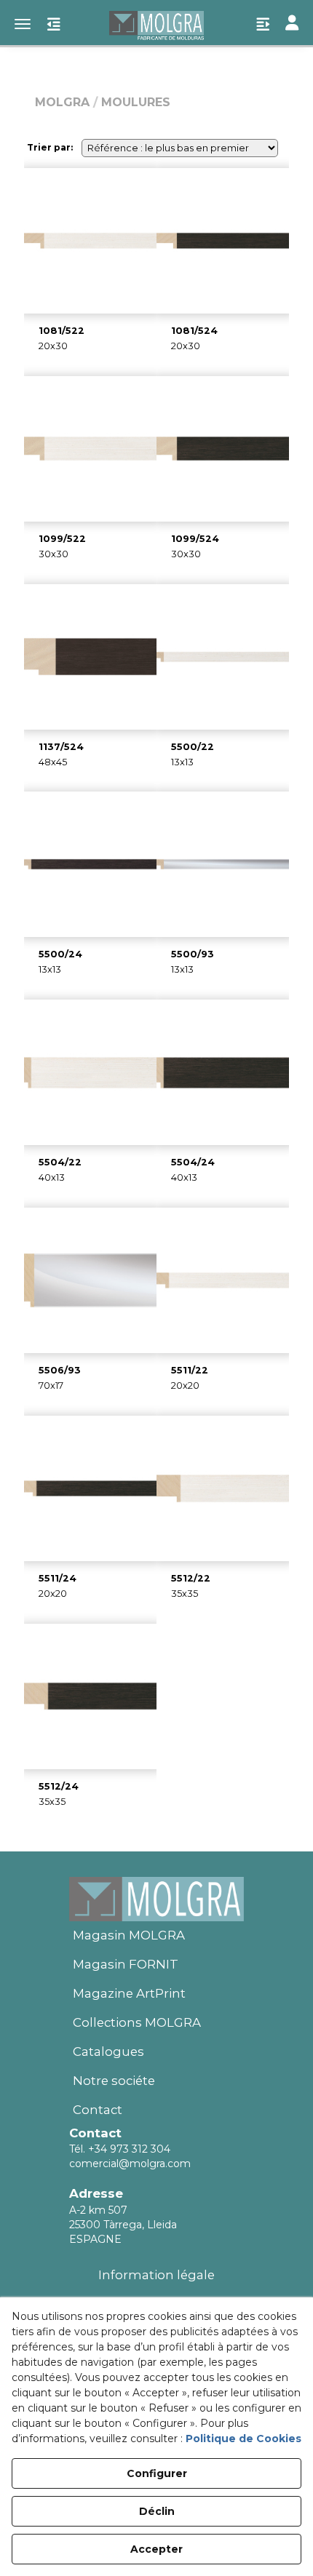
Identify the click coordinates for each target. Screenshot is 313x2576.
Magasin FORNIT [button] (126, 1964)
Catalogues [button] (108, 2051)
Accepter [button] (156, 2549)
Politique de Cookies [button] (243, 2439)
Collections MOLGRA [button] (137, 2022)
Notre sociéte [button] (114, 2081)
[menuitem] (156, 1936)
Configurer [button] (157, 2473)
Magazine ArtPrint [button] (129, 1993)
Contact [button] (98, 2110)
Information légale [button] (156, 2275)
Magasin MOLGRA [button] (129, 1935)
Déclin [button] (157, 2511)
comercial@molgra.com (130, 2164)
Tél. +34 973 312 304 (120, 2149)
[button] (156, 25)
